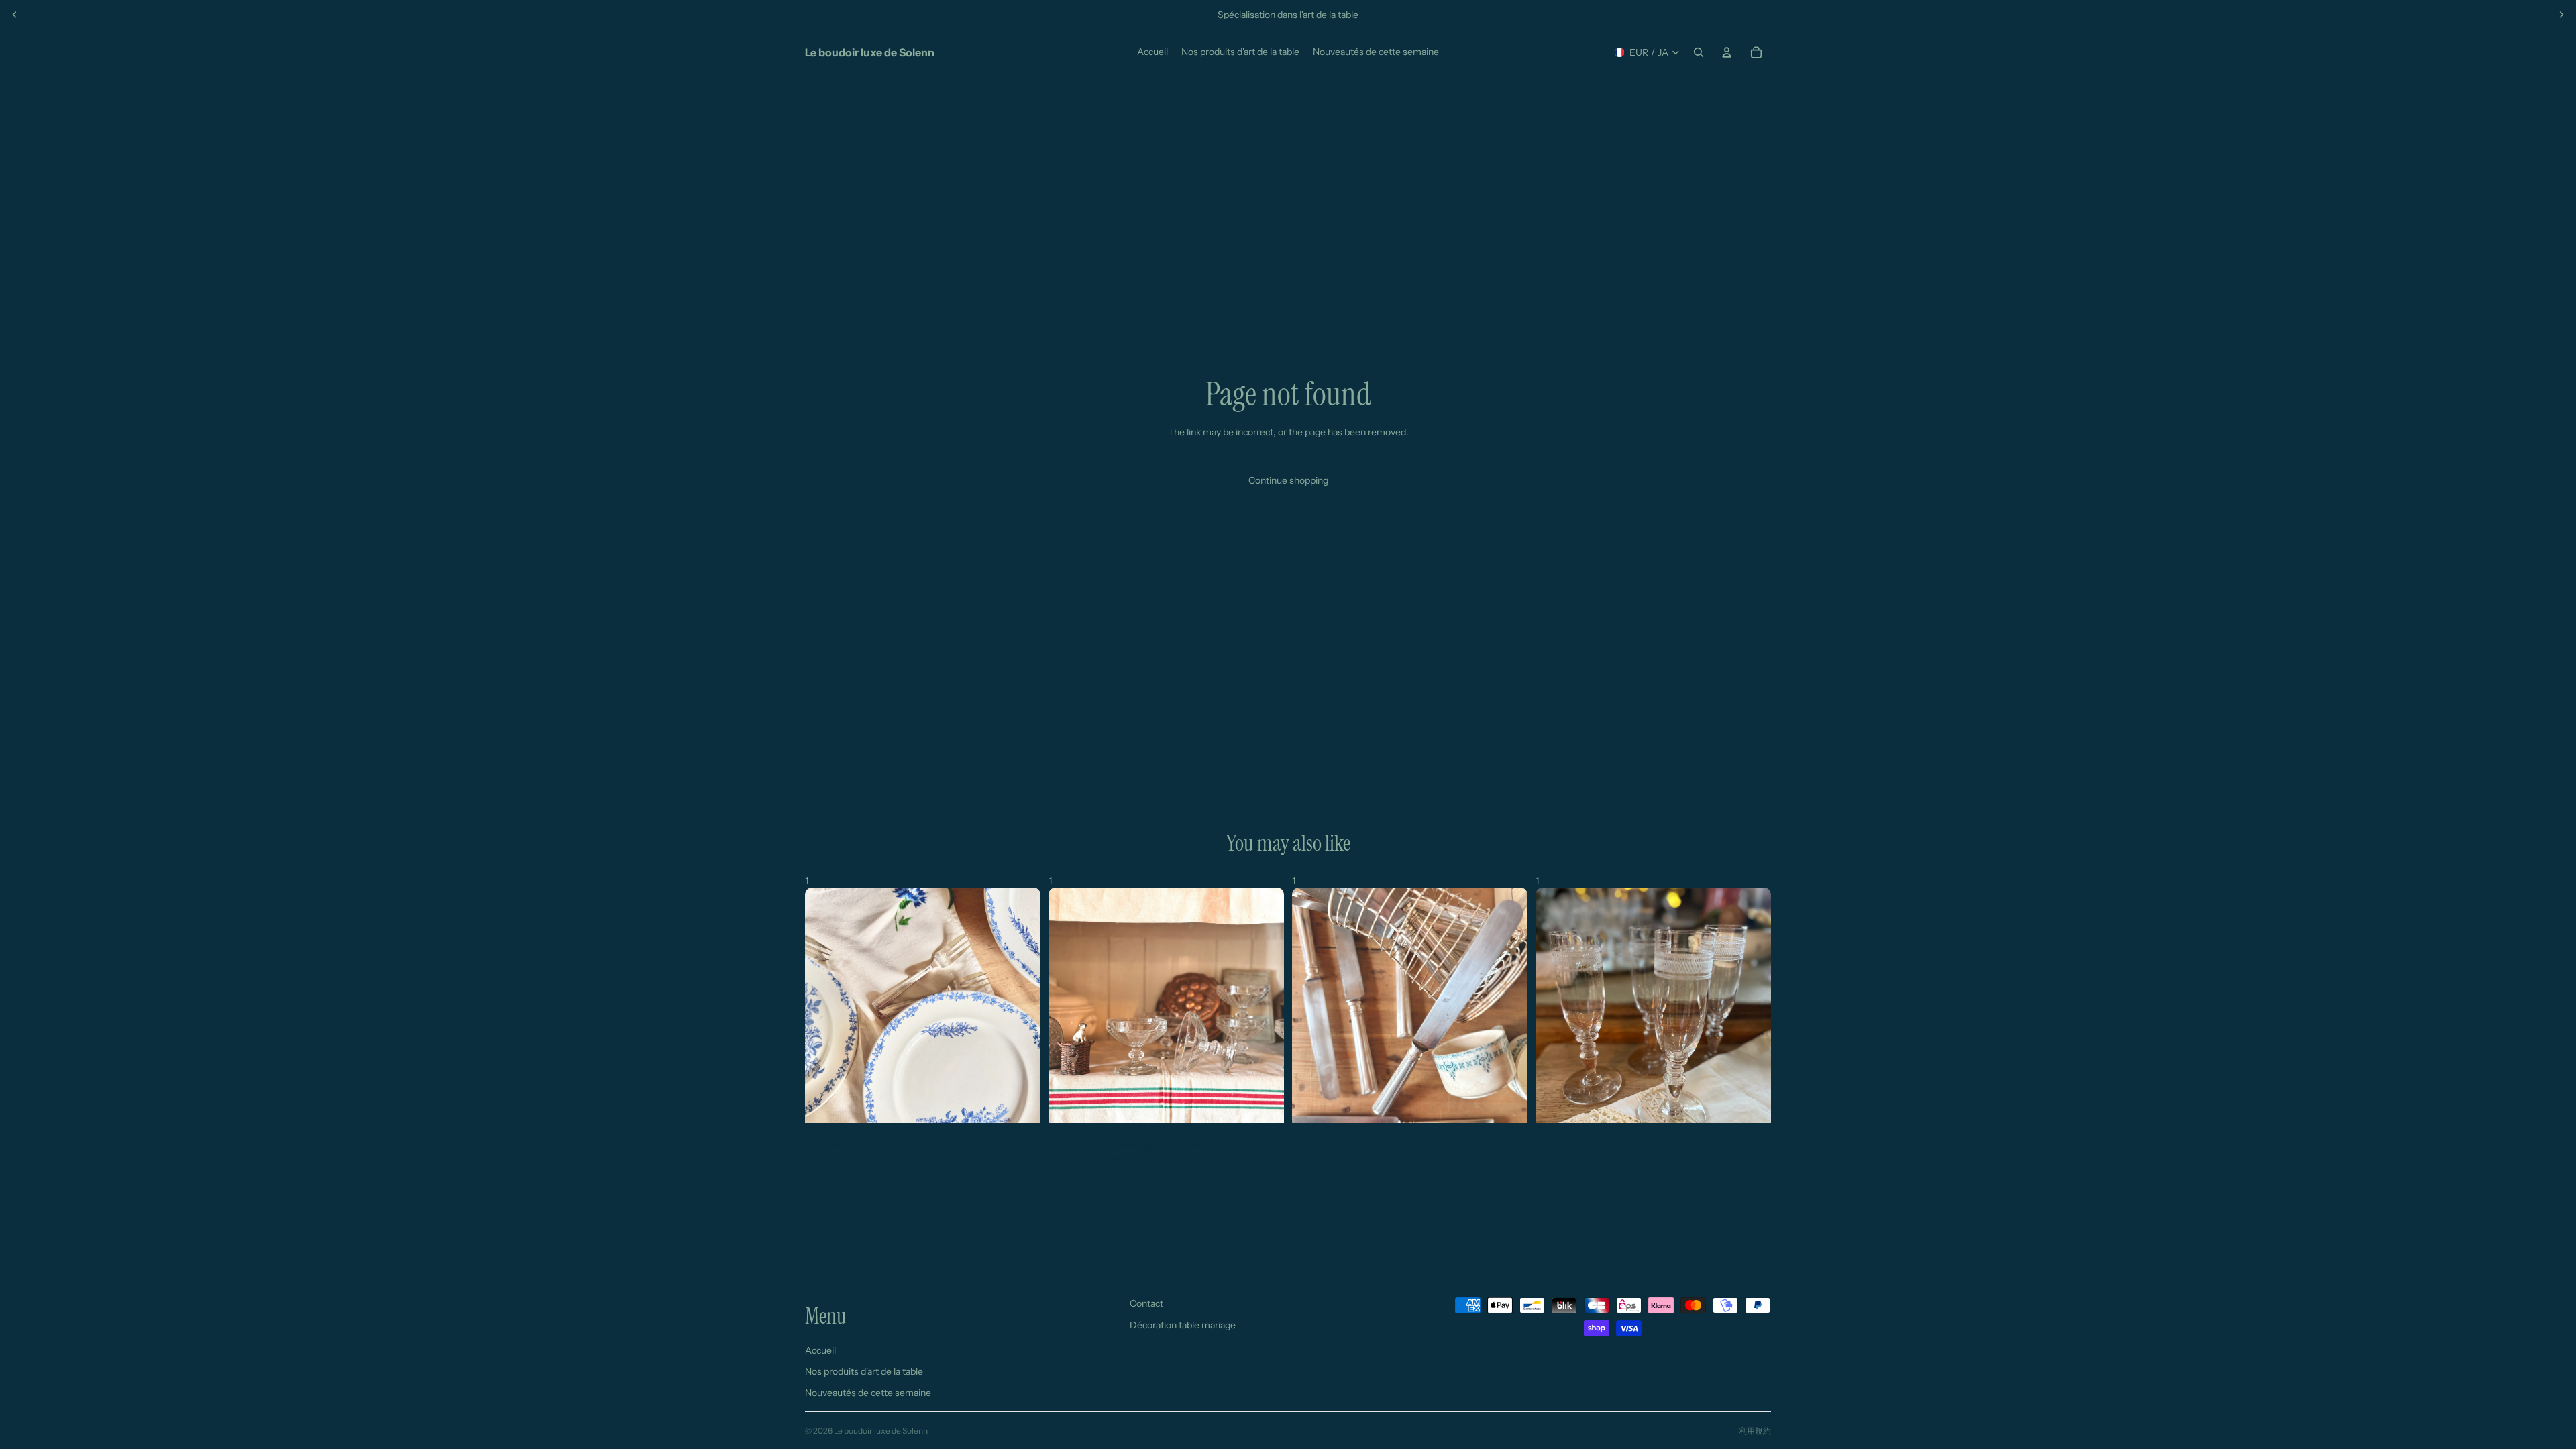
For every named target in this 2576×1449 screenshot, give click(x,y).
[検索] (1699, 52)
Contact (1146, 1303)
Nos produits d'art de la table (864, 1371)
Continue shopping (1288, 480)
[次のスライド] (2561, 15)
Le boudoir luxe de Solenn (881, 1431)
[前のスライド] (15, 15)
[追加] (1020, 1102)
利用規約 (1755, 1431)
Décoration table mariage (1183, 1324)
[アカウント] (1727, 52)
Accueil (820, 1350)
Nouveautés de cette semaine (868, 1392)
